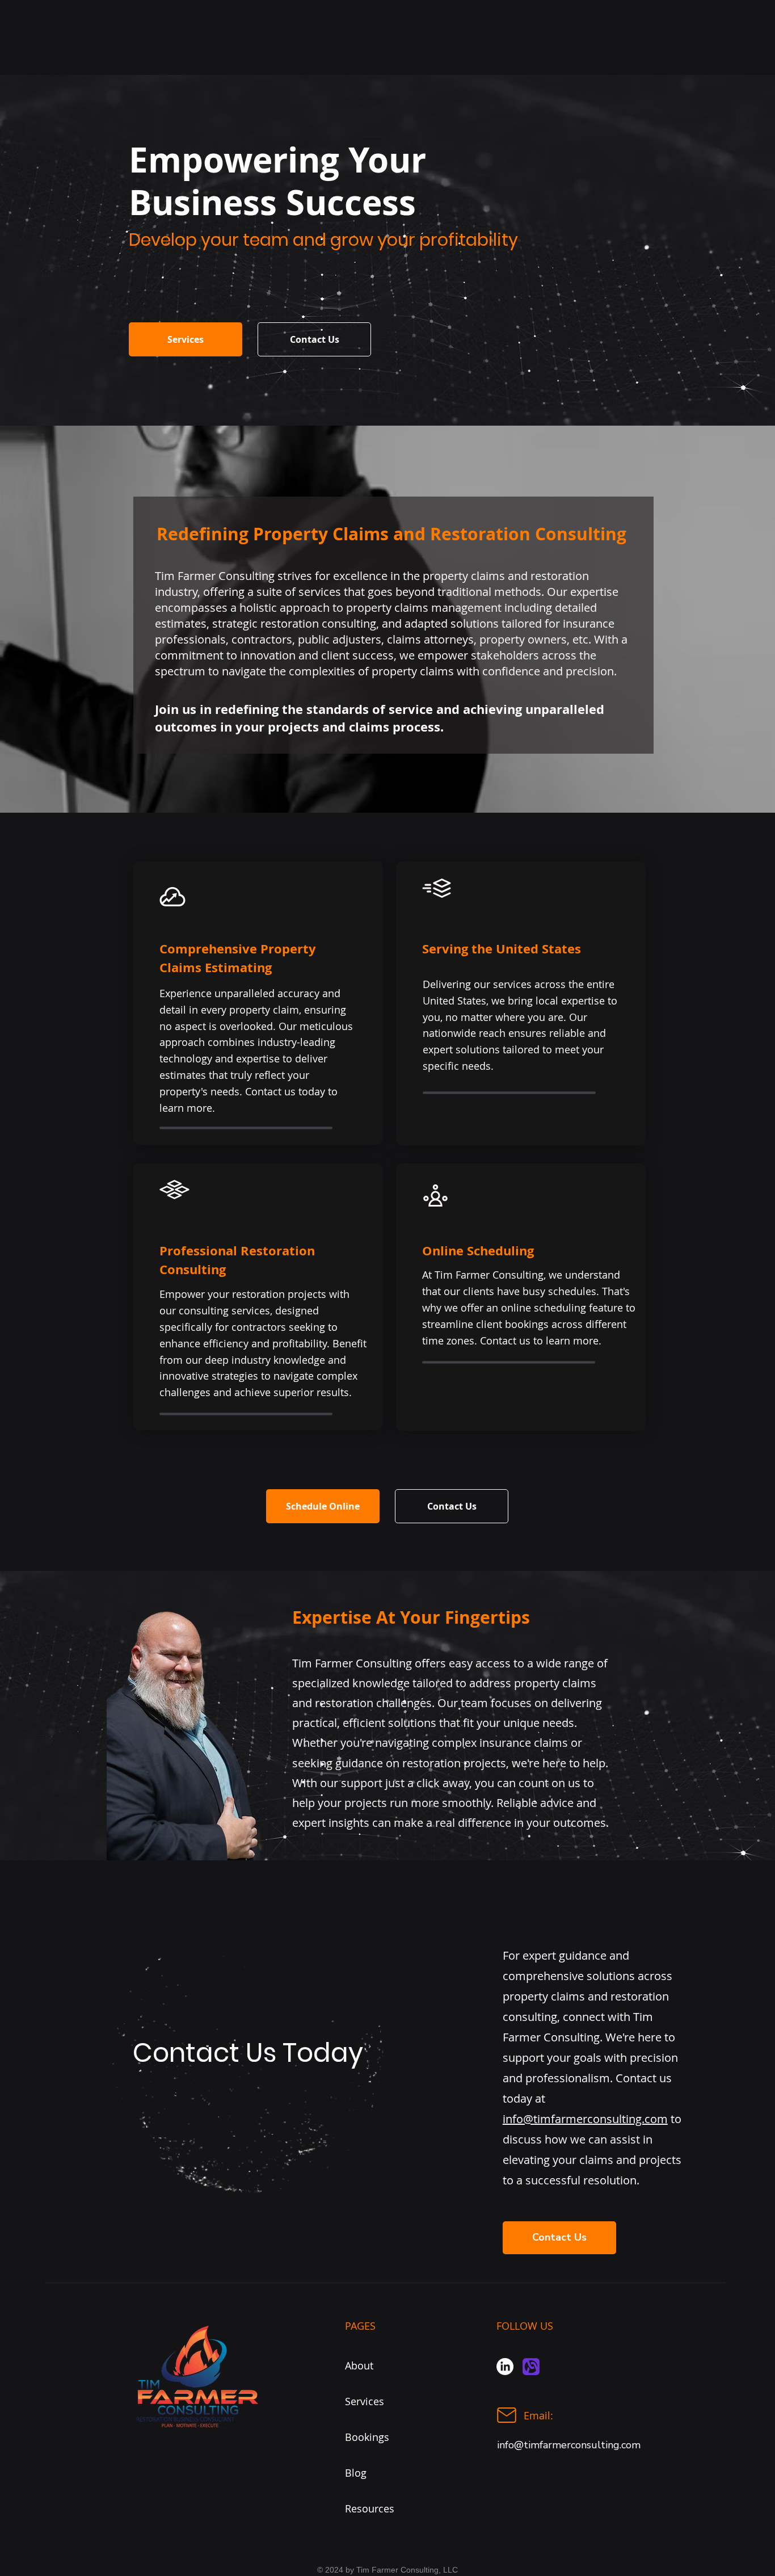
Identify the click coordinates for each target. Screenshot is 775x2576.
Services (365, 2401)
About (359, 2365)
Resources (370, 2508)
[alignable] (531, 2367)
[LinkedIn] (505, 2367)
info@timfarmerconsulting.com (585, 2119)
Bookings (367, 2437)
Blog (356, 2473)
